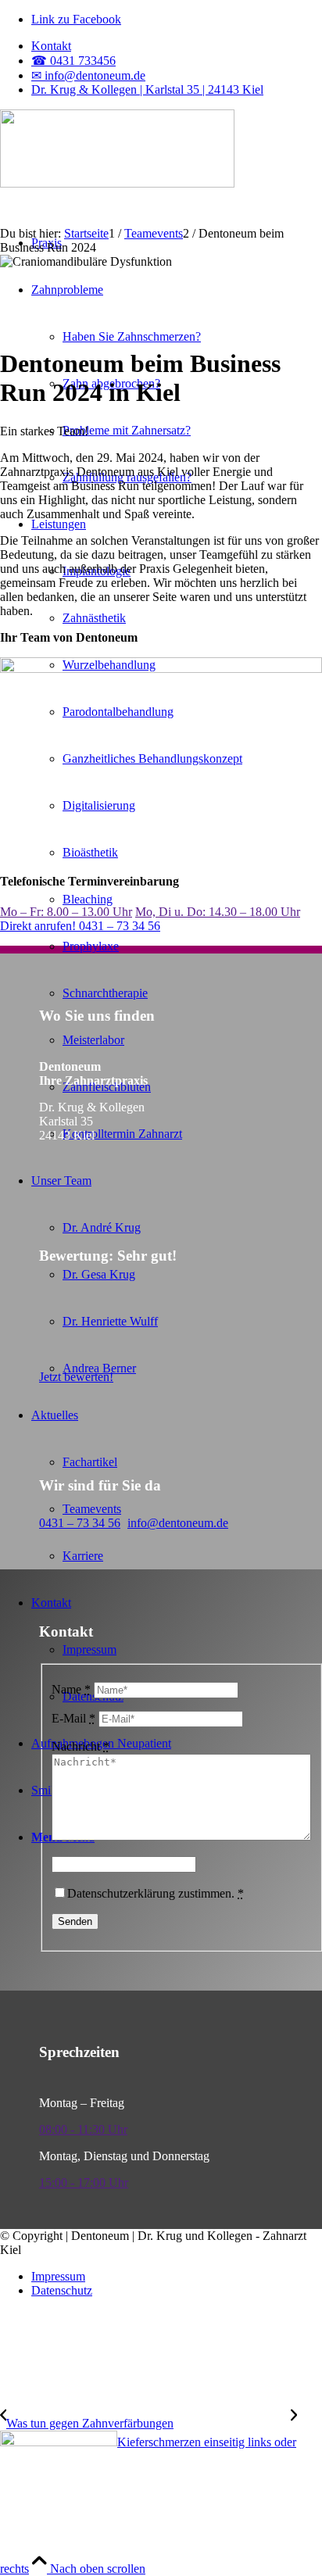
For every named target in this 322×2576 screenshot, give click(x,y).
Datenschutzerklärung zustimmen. (156, 1893)
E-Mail (73, 1718)
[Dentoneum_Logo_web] (117, 183)
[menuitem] (177, 46)
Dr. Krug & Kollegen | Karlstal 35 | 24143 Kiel (147, 89)
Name (71, 1689)
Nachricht (80, 1746)
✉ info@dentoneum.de (88, 75)
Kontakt (51, 46)
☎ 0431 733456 (73, 61)
